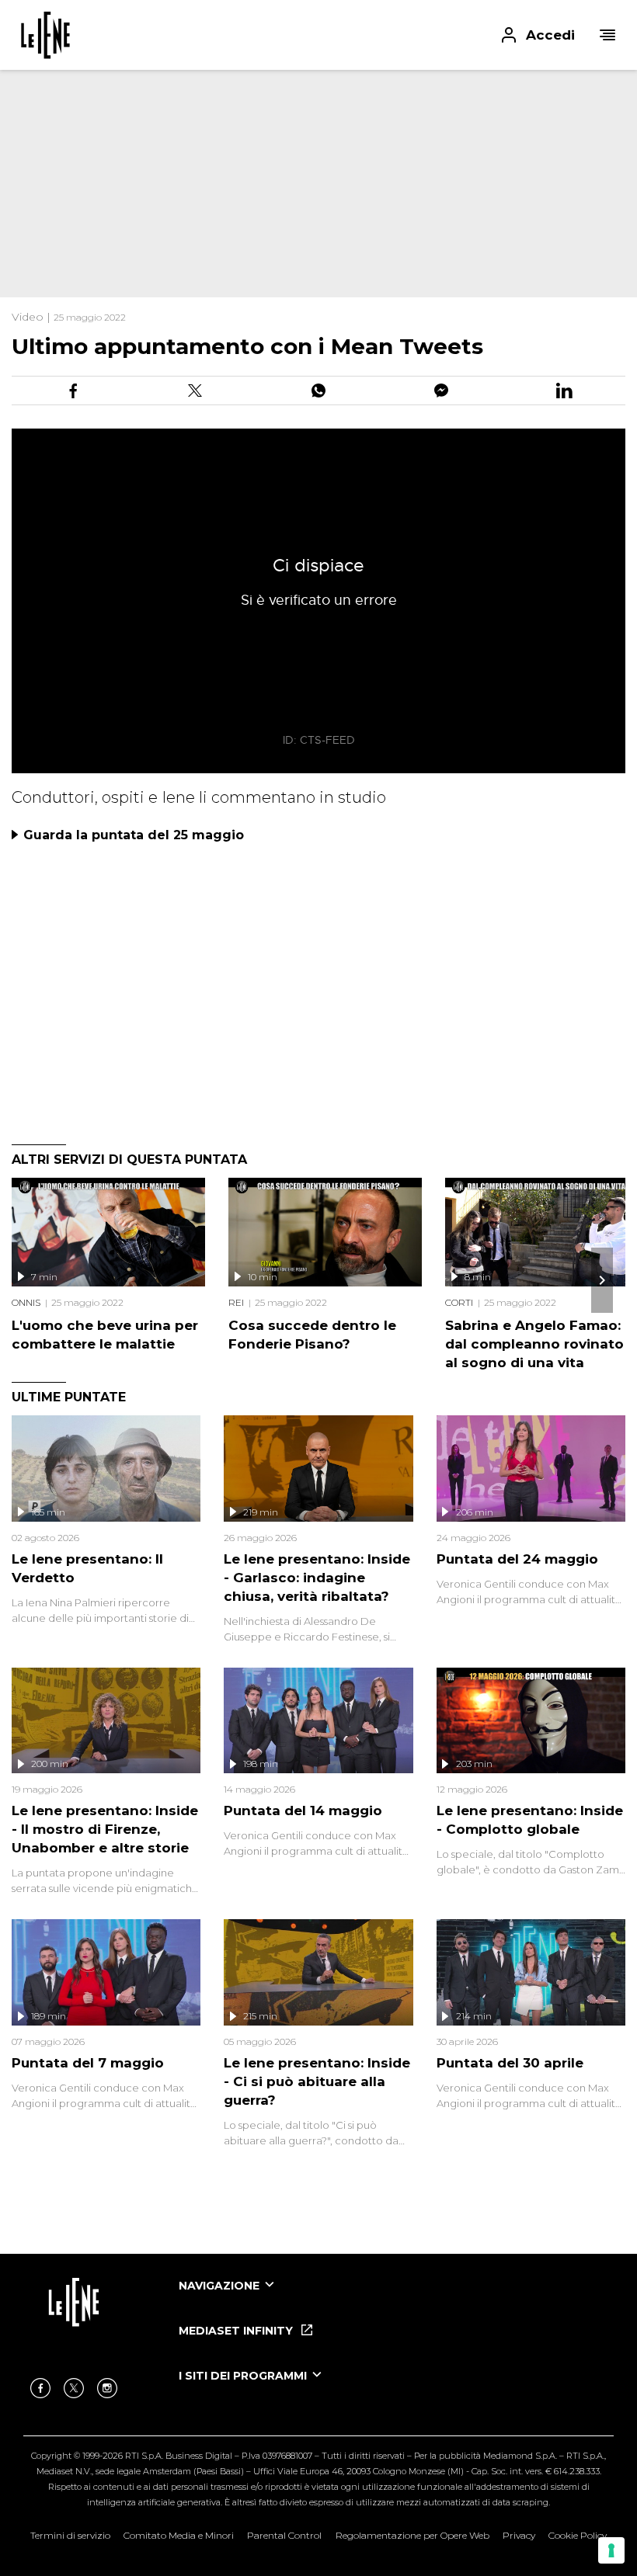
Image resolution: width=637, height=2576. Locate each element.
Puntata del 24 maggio (517, 1559)
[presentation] (602, 1280)
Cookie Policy (578, 2535)
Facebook (40, 2388)
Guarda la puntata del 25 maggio (134, 835)
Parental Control (284, 2535)
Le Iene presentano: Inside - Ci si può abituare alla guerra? (317, 2081)
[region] (280, 171)
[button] (318, 35)
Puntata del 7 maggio (88, 2063)
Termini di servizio (70, 2535)
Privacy (519, 2535)
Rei (236, 1302)
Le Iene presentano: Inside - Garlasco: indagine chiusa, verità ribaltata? (317, 1578)
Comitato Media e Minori (179, 2535)
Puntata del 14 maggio (303, 1810)
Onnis (26, 1302)
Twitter (74, 2388)
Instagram (107, 2388)
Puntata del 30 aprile (510, 2063)
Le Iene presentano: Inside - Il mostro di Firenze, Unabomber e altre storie (105, 1829)
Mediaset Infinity (237, 2331)
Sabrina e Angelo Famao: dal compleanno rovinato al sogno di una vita (534, 1344)
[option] (396, 2300)
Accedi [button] (550, 35)
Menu (607, 35)
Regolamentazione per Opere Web (412, 2535)
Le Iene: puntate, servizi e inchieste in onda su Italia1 (45, 35)
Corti (459, 1302)
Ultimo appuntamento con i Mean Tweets (247, 346)
